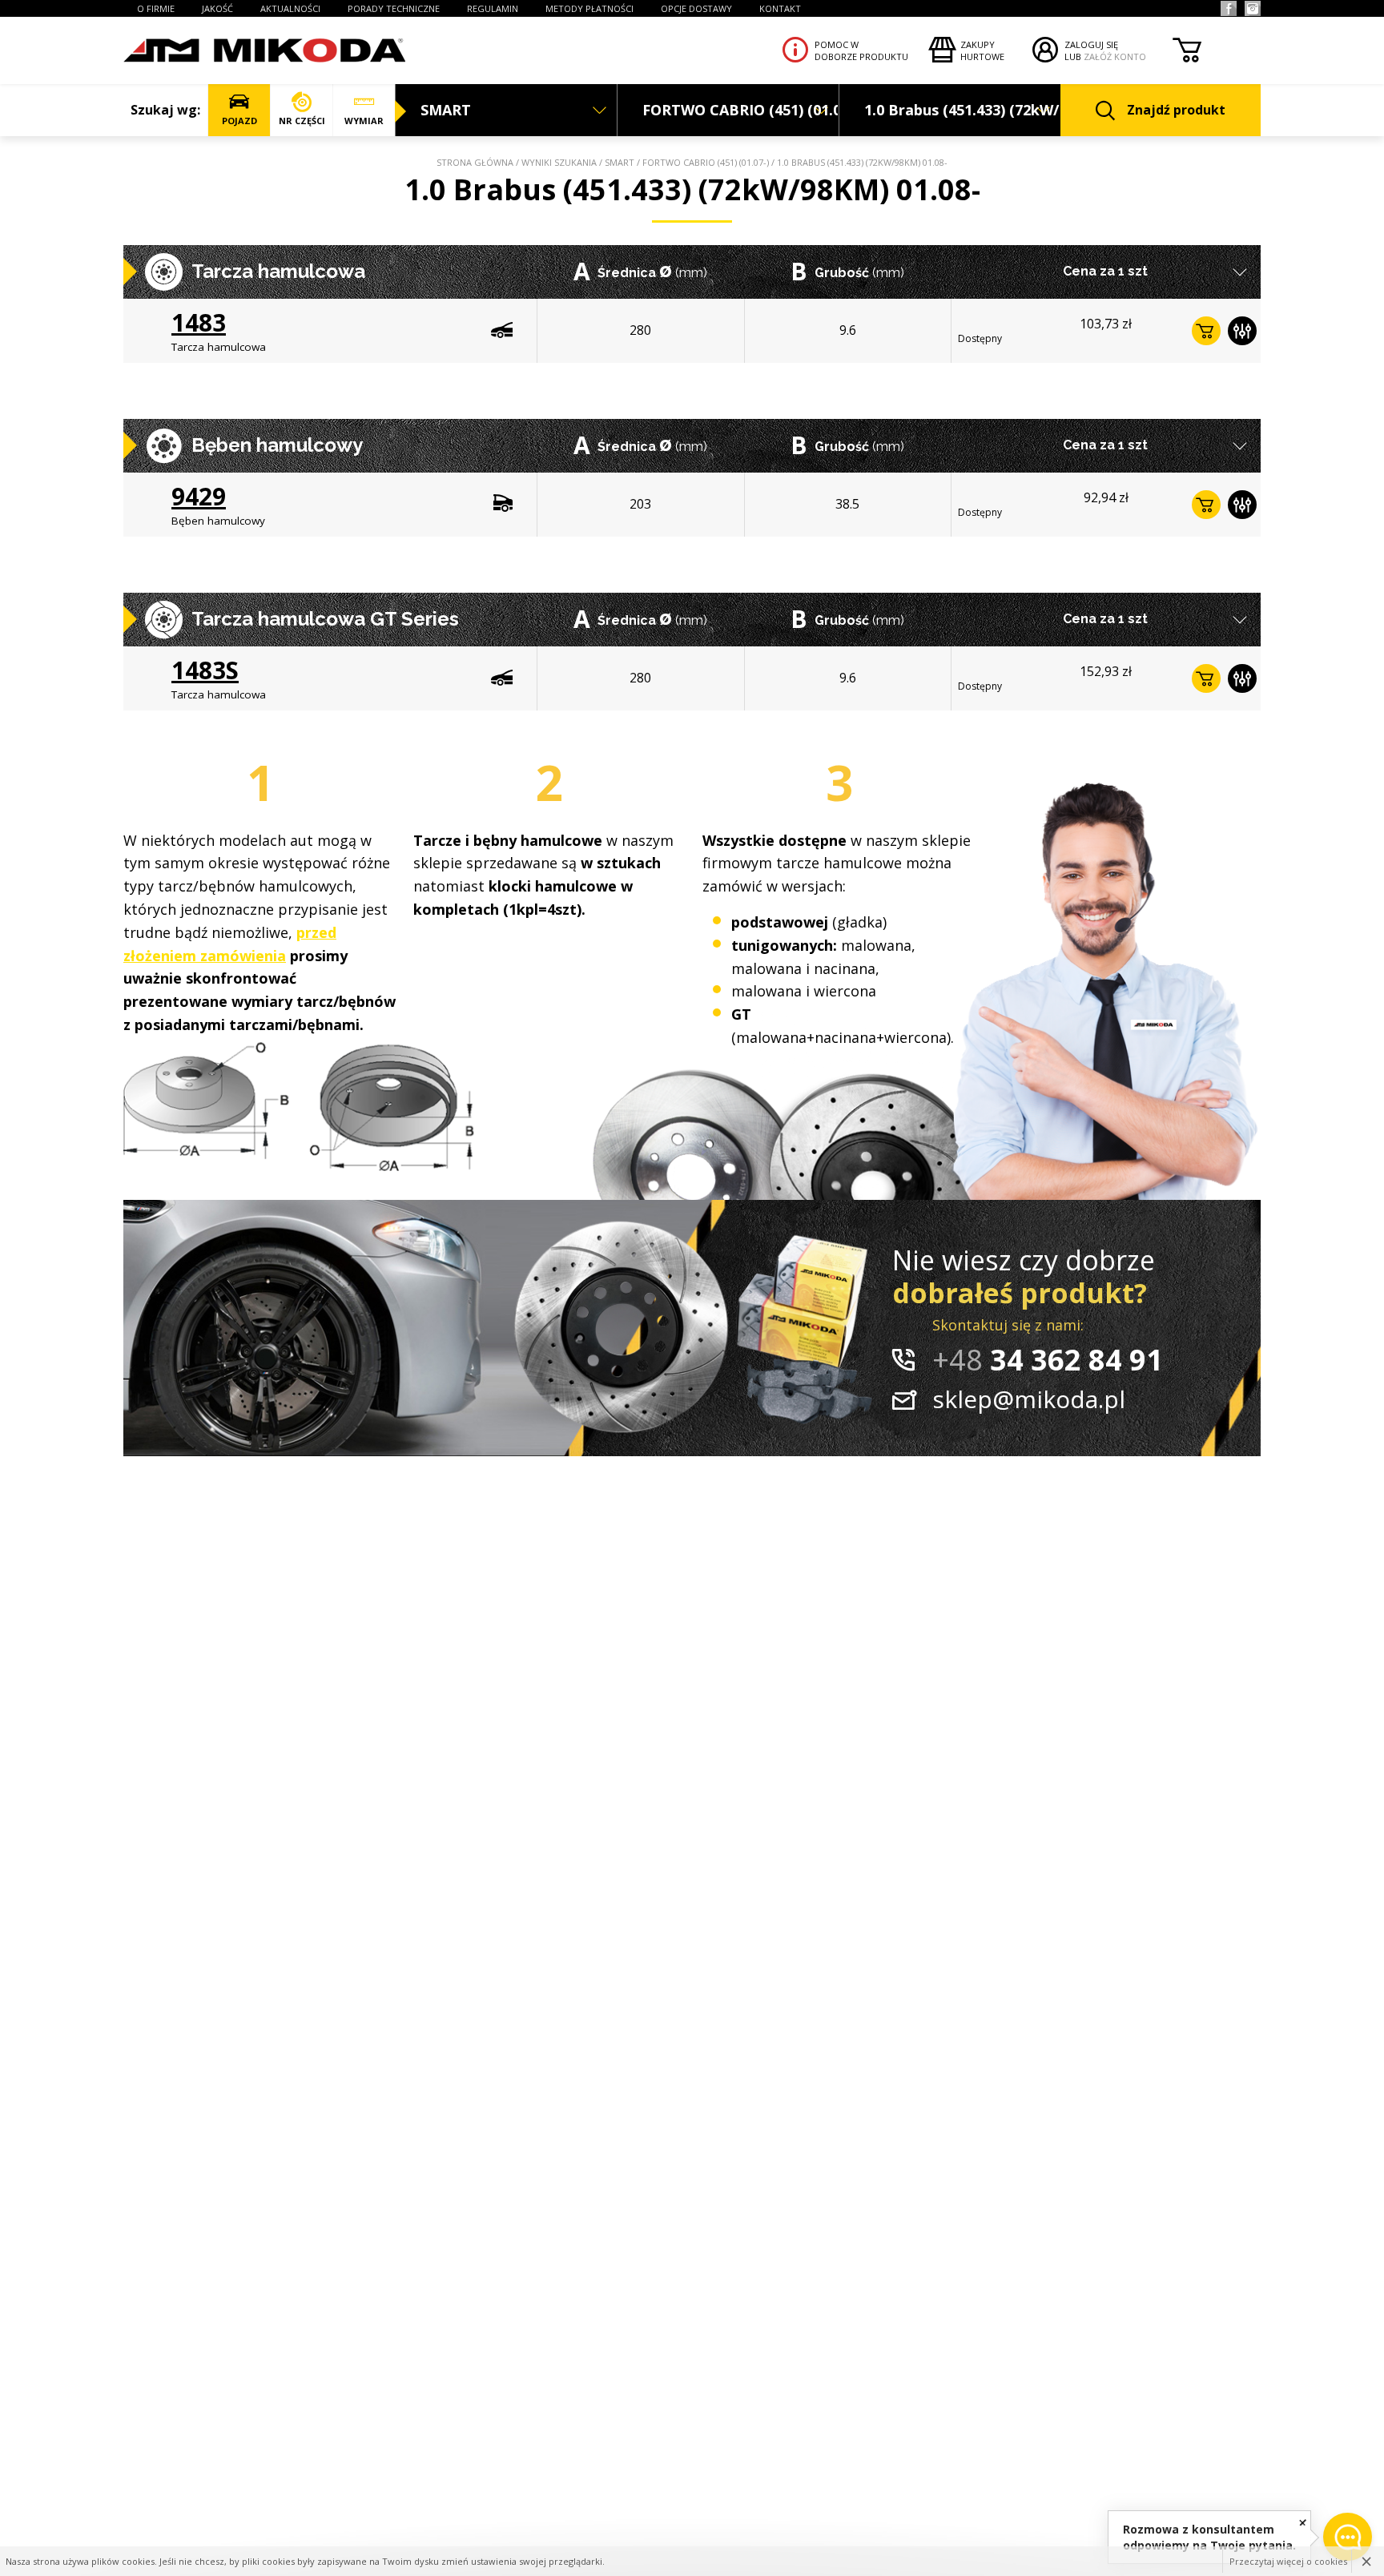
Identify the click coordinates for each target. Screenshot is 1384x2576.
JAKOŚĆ (217, 8)
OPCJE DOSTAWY (696, 8)
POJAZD (239, 121)
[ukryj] (1303, 2522)
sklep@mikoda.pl (1029, 1399)
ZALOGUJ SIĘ (1091, 44)
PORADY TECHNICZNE (394, 8)
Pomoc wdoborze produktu (861, 50)
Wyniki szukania (559, 162)
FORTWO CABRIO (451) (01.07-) (706, 162)
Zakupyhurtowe (982, 50)
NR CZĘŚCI (302, 121)
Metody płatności (589, 8)
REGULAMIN (493, 8)
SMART (620, 162)
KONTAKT (780, 8)
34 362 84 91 (1048, 1360)
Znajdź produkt (1176, 110)
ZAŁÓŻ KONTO (1115, 56)
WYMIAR (364, 121)
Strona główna (475, 162)
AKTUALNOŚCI (290, 8)
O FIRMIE (156, 8)
